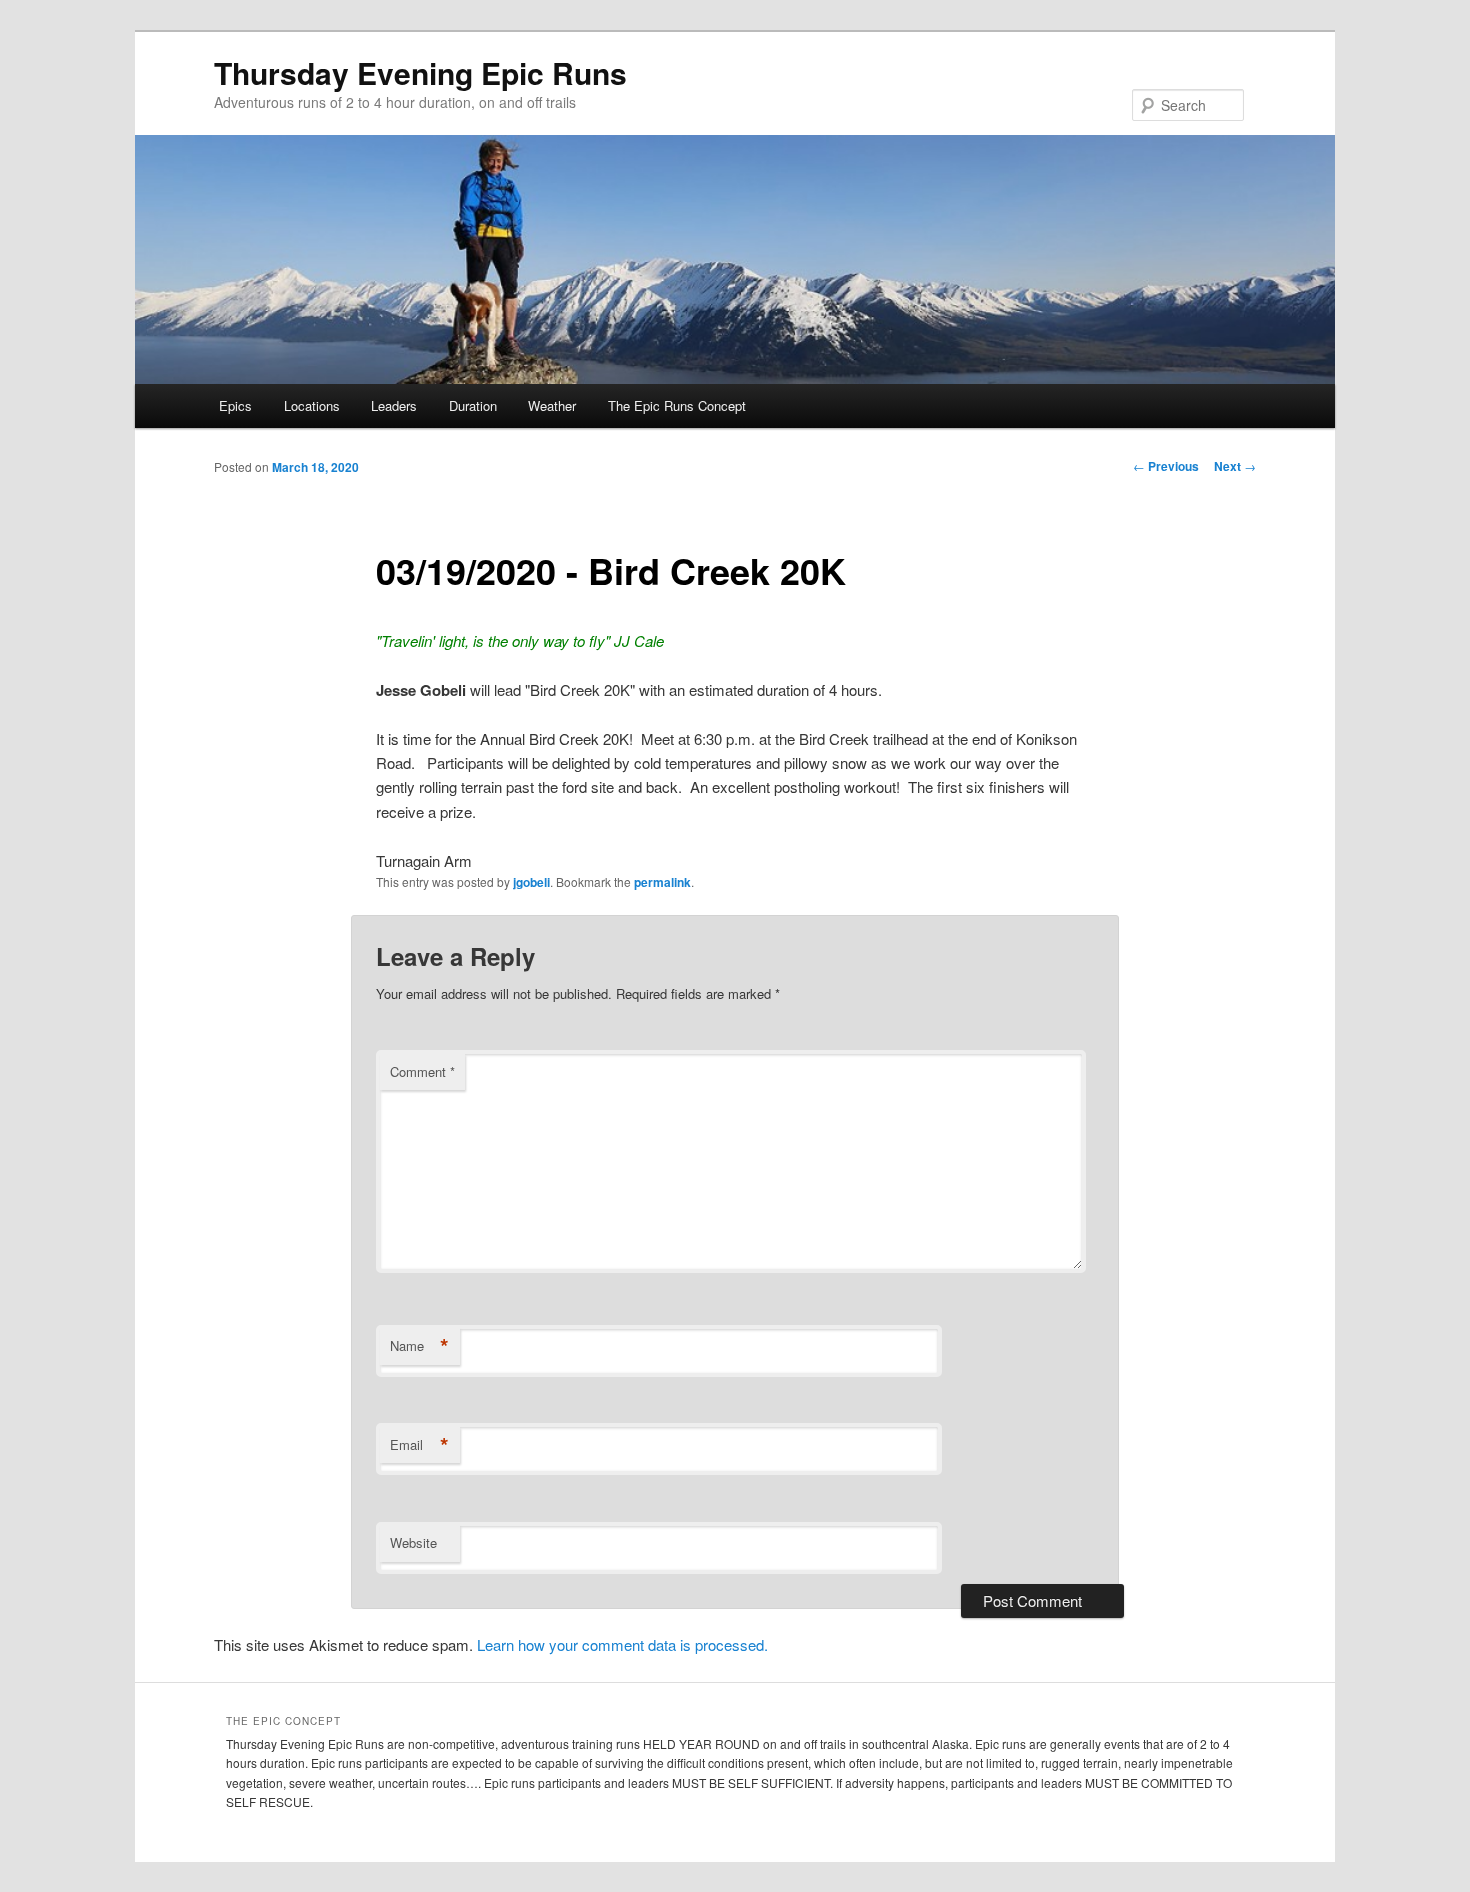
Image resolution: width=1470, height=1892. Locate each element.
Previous (1166, 466)
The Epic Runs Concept (677, 405)
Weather (552, 405)
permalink (662, 882)
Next (1235, 466)
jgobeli (531, 882)
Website (413, 1542)
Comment (422, 1071)
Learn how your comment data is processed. (622, 1644)
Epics (235, 405)
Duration (473, 405)
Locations (312, 405)
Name (419, 1346)
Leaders (394, 405)
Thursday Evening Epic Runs (420, 72)
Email (419, 1445)
